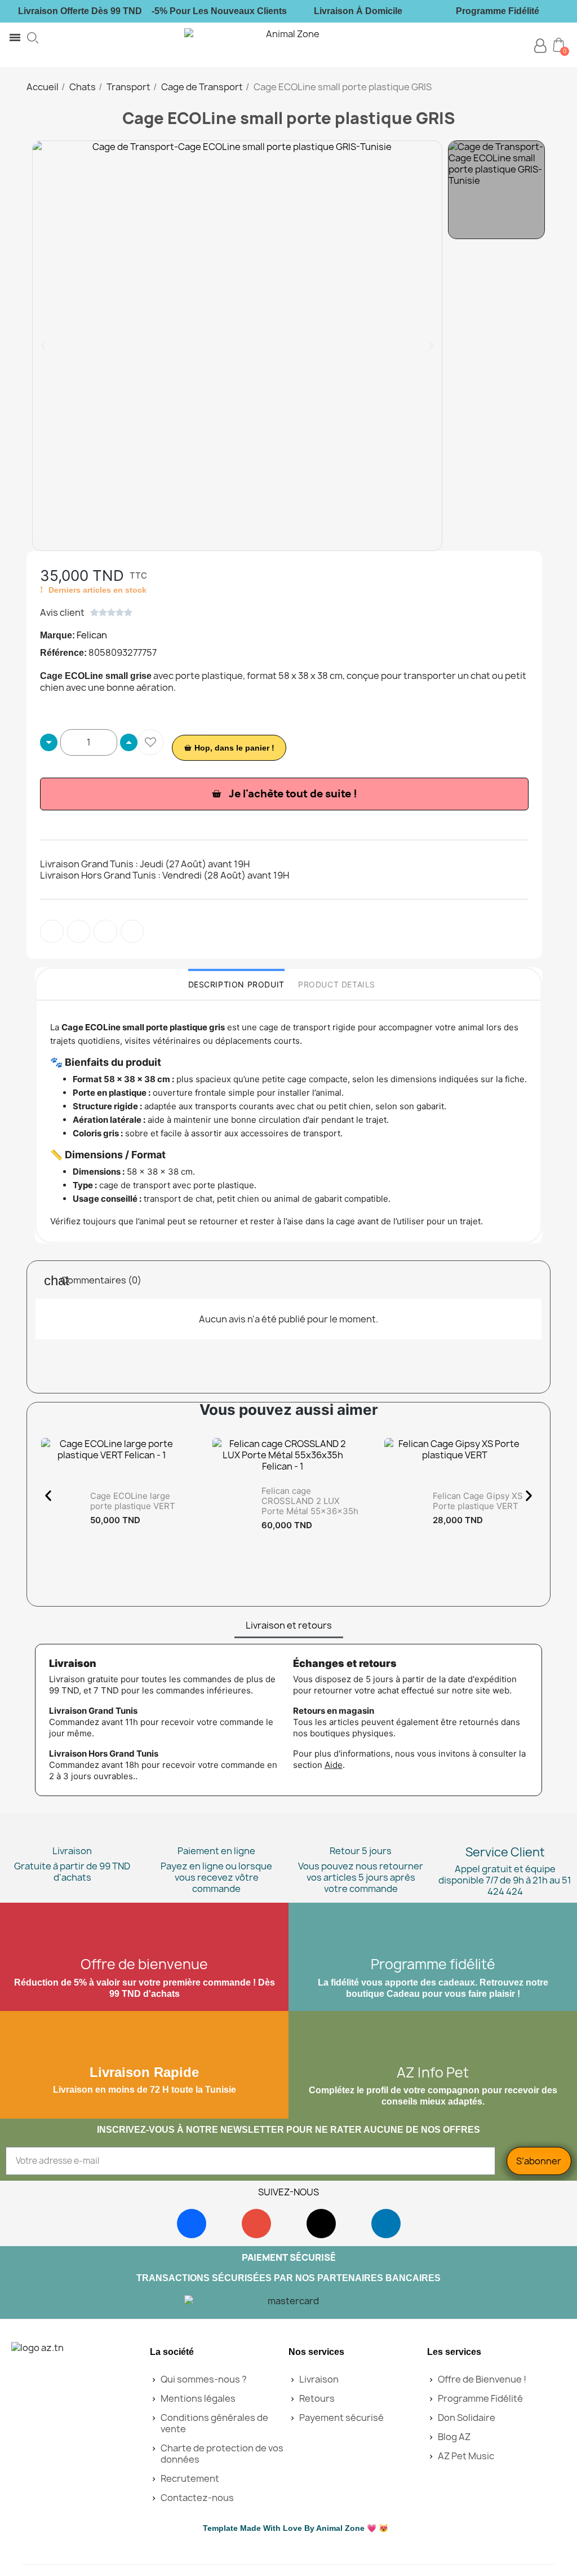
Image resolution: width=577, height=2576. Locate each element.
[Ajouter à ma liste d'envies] (150, 742)
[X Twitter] (132, 932)
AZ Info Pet (433, 2072)
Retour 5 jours (361, 1851)
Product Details (337, 984)
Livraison (72, 1851)
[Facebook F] (52, 932)
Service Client (505, 1852)
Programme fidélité (433, 1964)
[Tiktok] (321, 2224)
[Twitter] (79, 932)
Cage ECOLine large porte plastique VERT (133, 1501)
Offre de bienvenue (144, 1964)
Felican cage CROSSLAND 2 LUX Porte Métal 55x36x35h (310, 1501)
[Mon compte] (540, 46)
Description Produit (236, 984)
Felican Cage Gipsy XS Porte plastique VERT (478, 1501)
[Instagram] (256, 2224)
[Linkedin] (386, 2224)
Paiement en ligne (216, 1851)
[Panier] (559, 45)
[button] (33, 38)
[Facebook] (192, 2224)
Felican (92, 635)
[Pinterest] (105, 932)
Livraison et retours (289, 1625)
